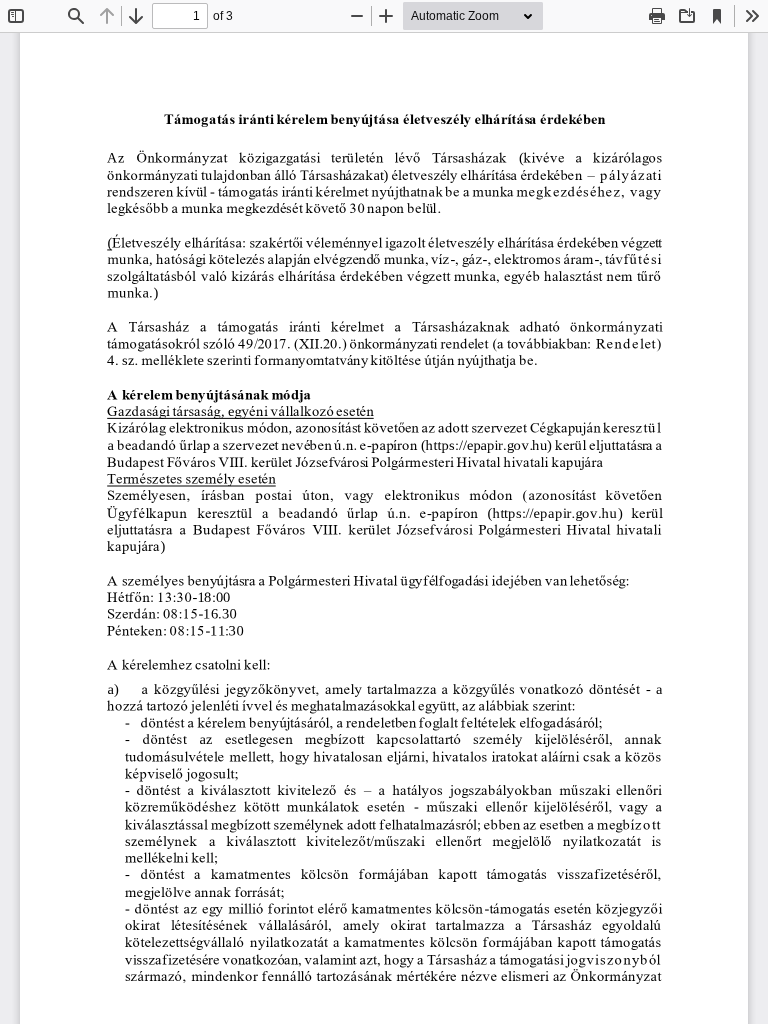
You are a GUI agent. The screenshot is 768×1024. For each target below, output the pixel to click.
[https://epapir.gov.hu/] (554, 511)
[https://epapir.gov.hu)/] (486, 444)
